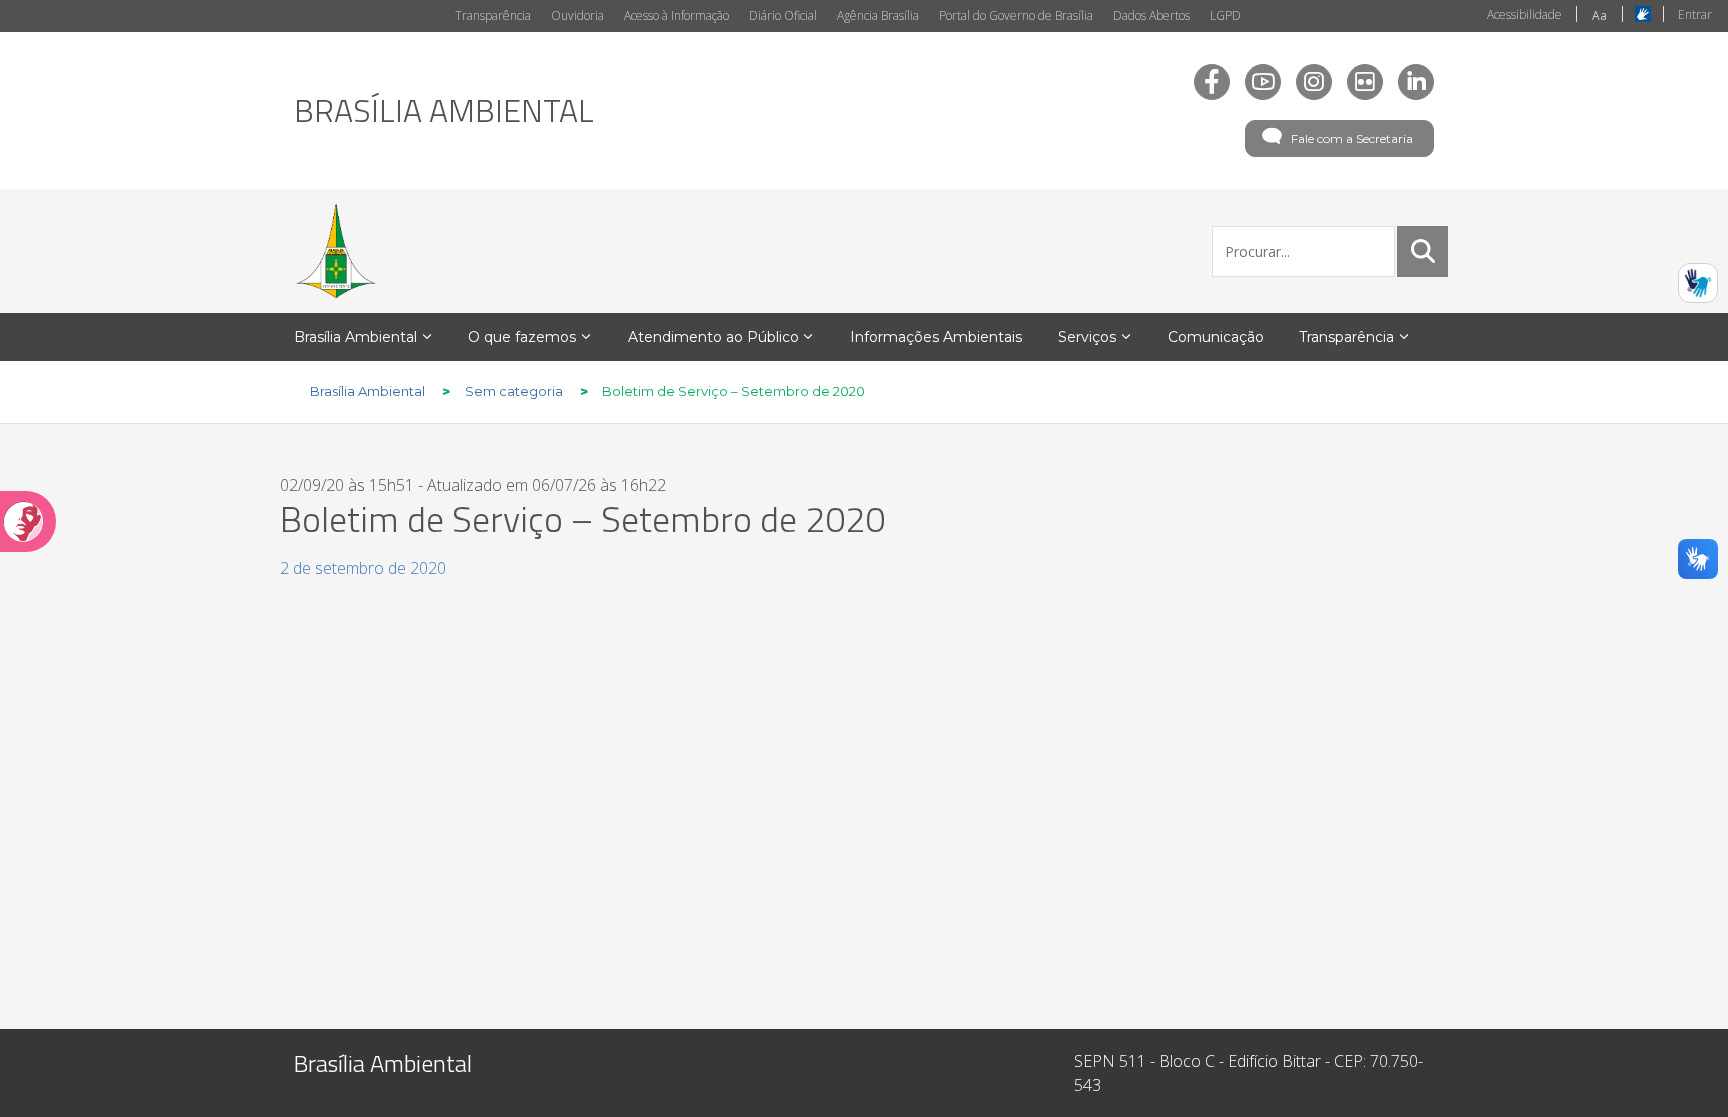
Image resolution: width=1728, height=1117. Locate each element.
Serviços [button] (1087, 337)
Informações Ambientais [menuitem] (936, 337)
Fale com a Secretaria (1352, 138)
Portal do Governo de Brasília (1016, 15)
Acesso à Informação (676, 15)
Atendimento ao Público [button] (713, 337)
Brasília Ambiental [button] (355, 337)
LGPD (1225, 15)
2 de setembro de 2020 (363, 568)
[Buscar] (1423, 251)
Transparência (493, 15)
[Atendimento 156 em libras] (1698, 283)
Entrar (1695, 14)
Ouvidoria (577, 15)
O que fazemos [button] (522, 337)
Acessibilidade (1524, 14)
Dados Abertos (1151, 15)
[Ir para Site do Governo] (336, 251)
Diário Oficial (783, 15)
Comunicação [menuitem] (1216, 337)
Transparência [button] (1346, 337)
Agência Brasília (878, 15)
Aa (1599, 15)
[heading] (444, 110)
